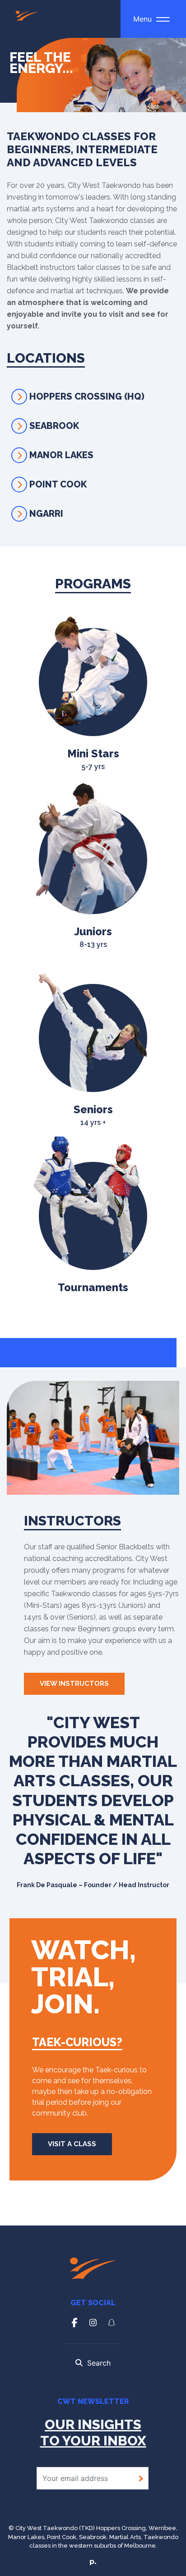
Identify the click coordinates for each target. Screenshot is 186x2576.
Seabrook (54, 426)
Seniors (93, 1115)
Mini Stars (93, 759)
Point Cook (58, 484)
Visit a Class (72, 2144)
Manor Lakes (61, 455)
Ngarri (46, 514)
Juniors (93, 937)
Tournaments (93, 1287)
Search (99, 2363)
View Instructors (74, 1684)
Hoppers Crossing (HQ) (87, 396)
